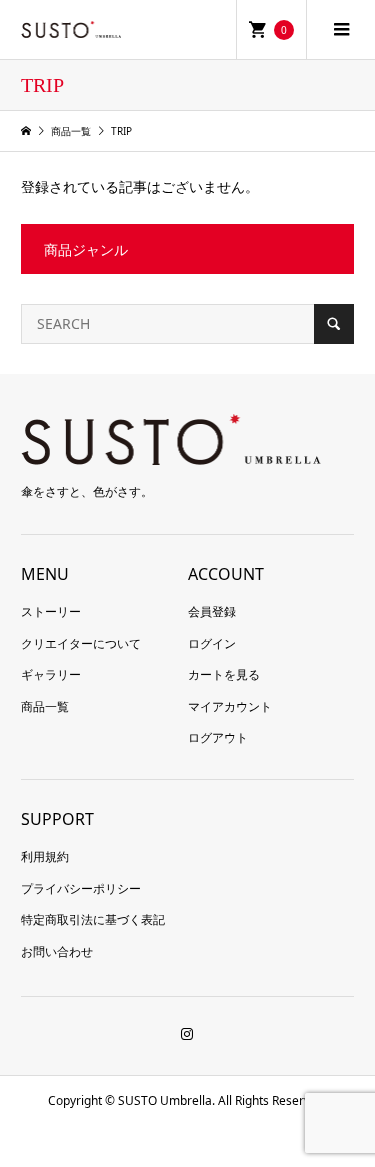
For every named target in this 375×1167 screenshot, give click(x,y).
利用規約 (45, 856)
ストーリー (51, 611)
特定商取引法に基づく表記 (93, 919)
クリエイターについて (81, 643)
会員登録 (212, 611)
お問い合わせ (57, 951)
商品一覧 (45, 706)
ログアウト (218, 737)
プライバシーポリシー (81, 888)
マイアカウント (230, 706)
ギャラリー (51, 674)
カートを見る (224, 674)
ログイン (212, 643)
